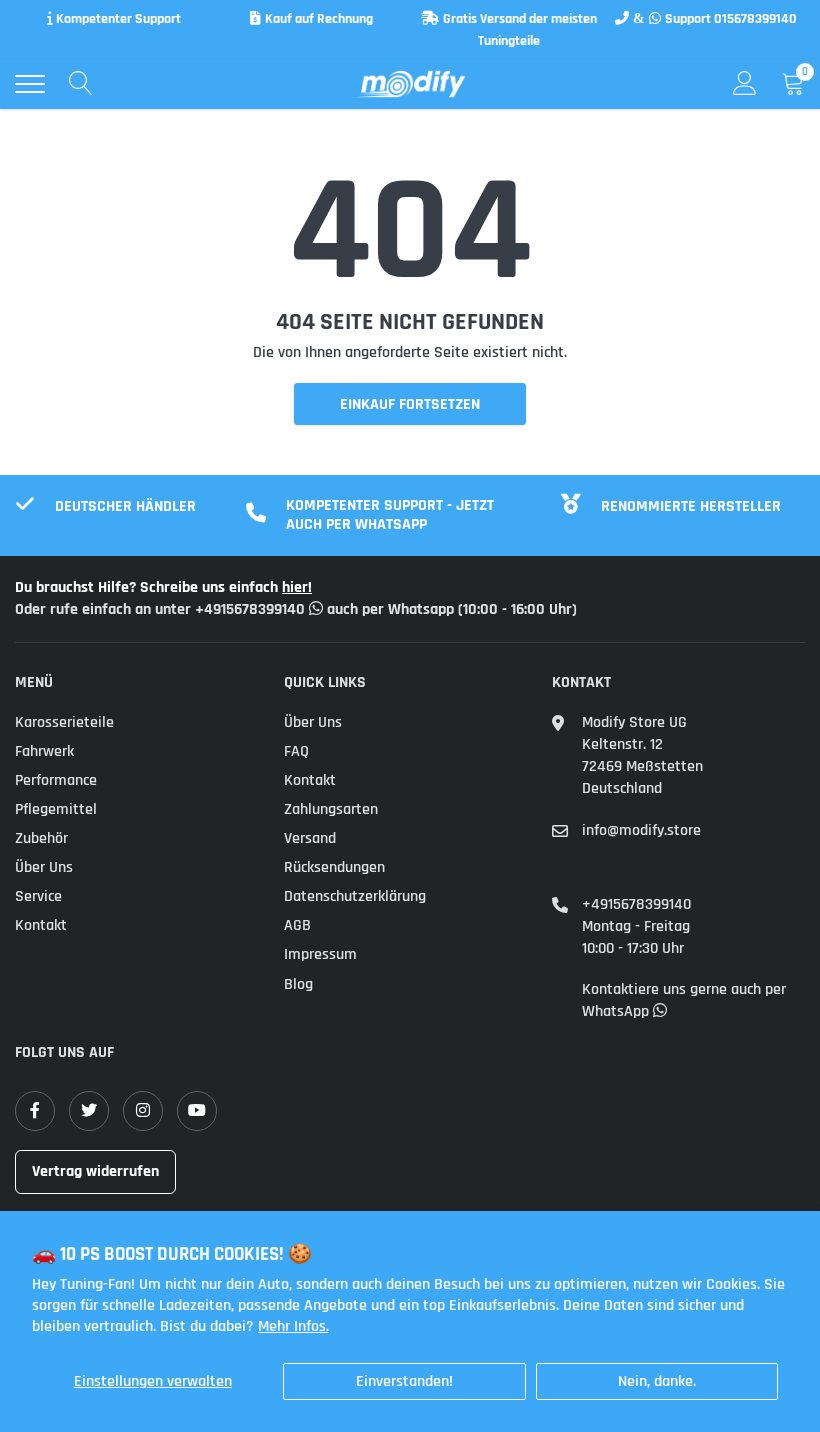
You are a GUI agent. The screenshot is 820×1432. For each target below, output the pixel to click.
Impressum (320, 954)
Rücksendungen (334, 867)
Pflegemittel (56, 809)
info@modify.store (641, 830)
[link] (35, 1111)
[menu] (30, 84)
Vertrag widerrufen (95, 1171)
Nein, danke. (657, 1381)
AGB (297, 925)
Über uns (44, 867)
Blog (298, 984)
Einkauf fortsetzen (410, 404)
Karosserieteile (64, 722)
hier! (297, 587)
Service (38, 896)
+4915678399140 (636, 904)
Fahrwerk (44, 751)
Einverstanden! (404, 1381)
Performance (56, 780)
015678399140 (755, 19)
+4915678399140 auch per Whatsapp (326, 609)
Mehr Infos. (293, 1326)
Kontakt (41, 925)
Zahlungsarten (331, 809)
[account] (745, 83)
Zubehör (41, 838)
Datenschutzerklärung (355, 896)
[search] (81, 84)
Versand (310, 838)
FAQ (296, 751)
